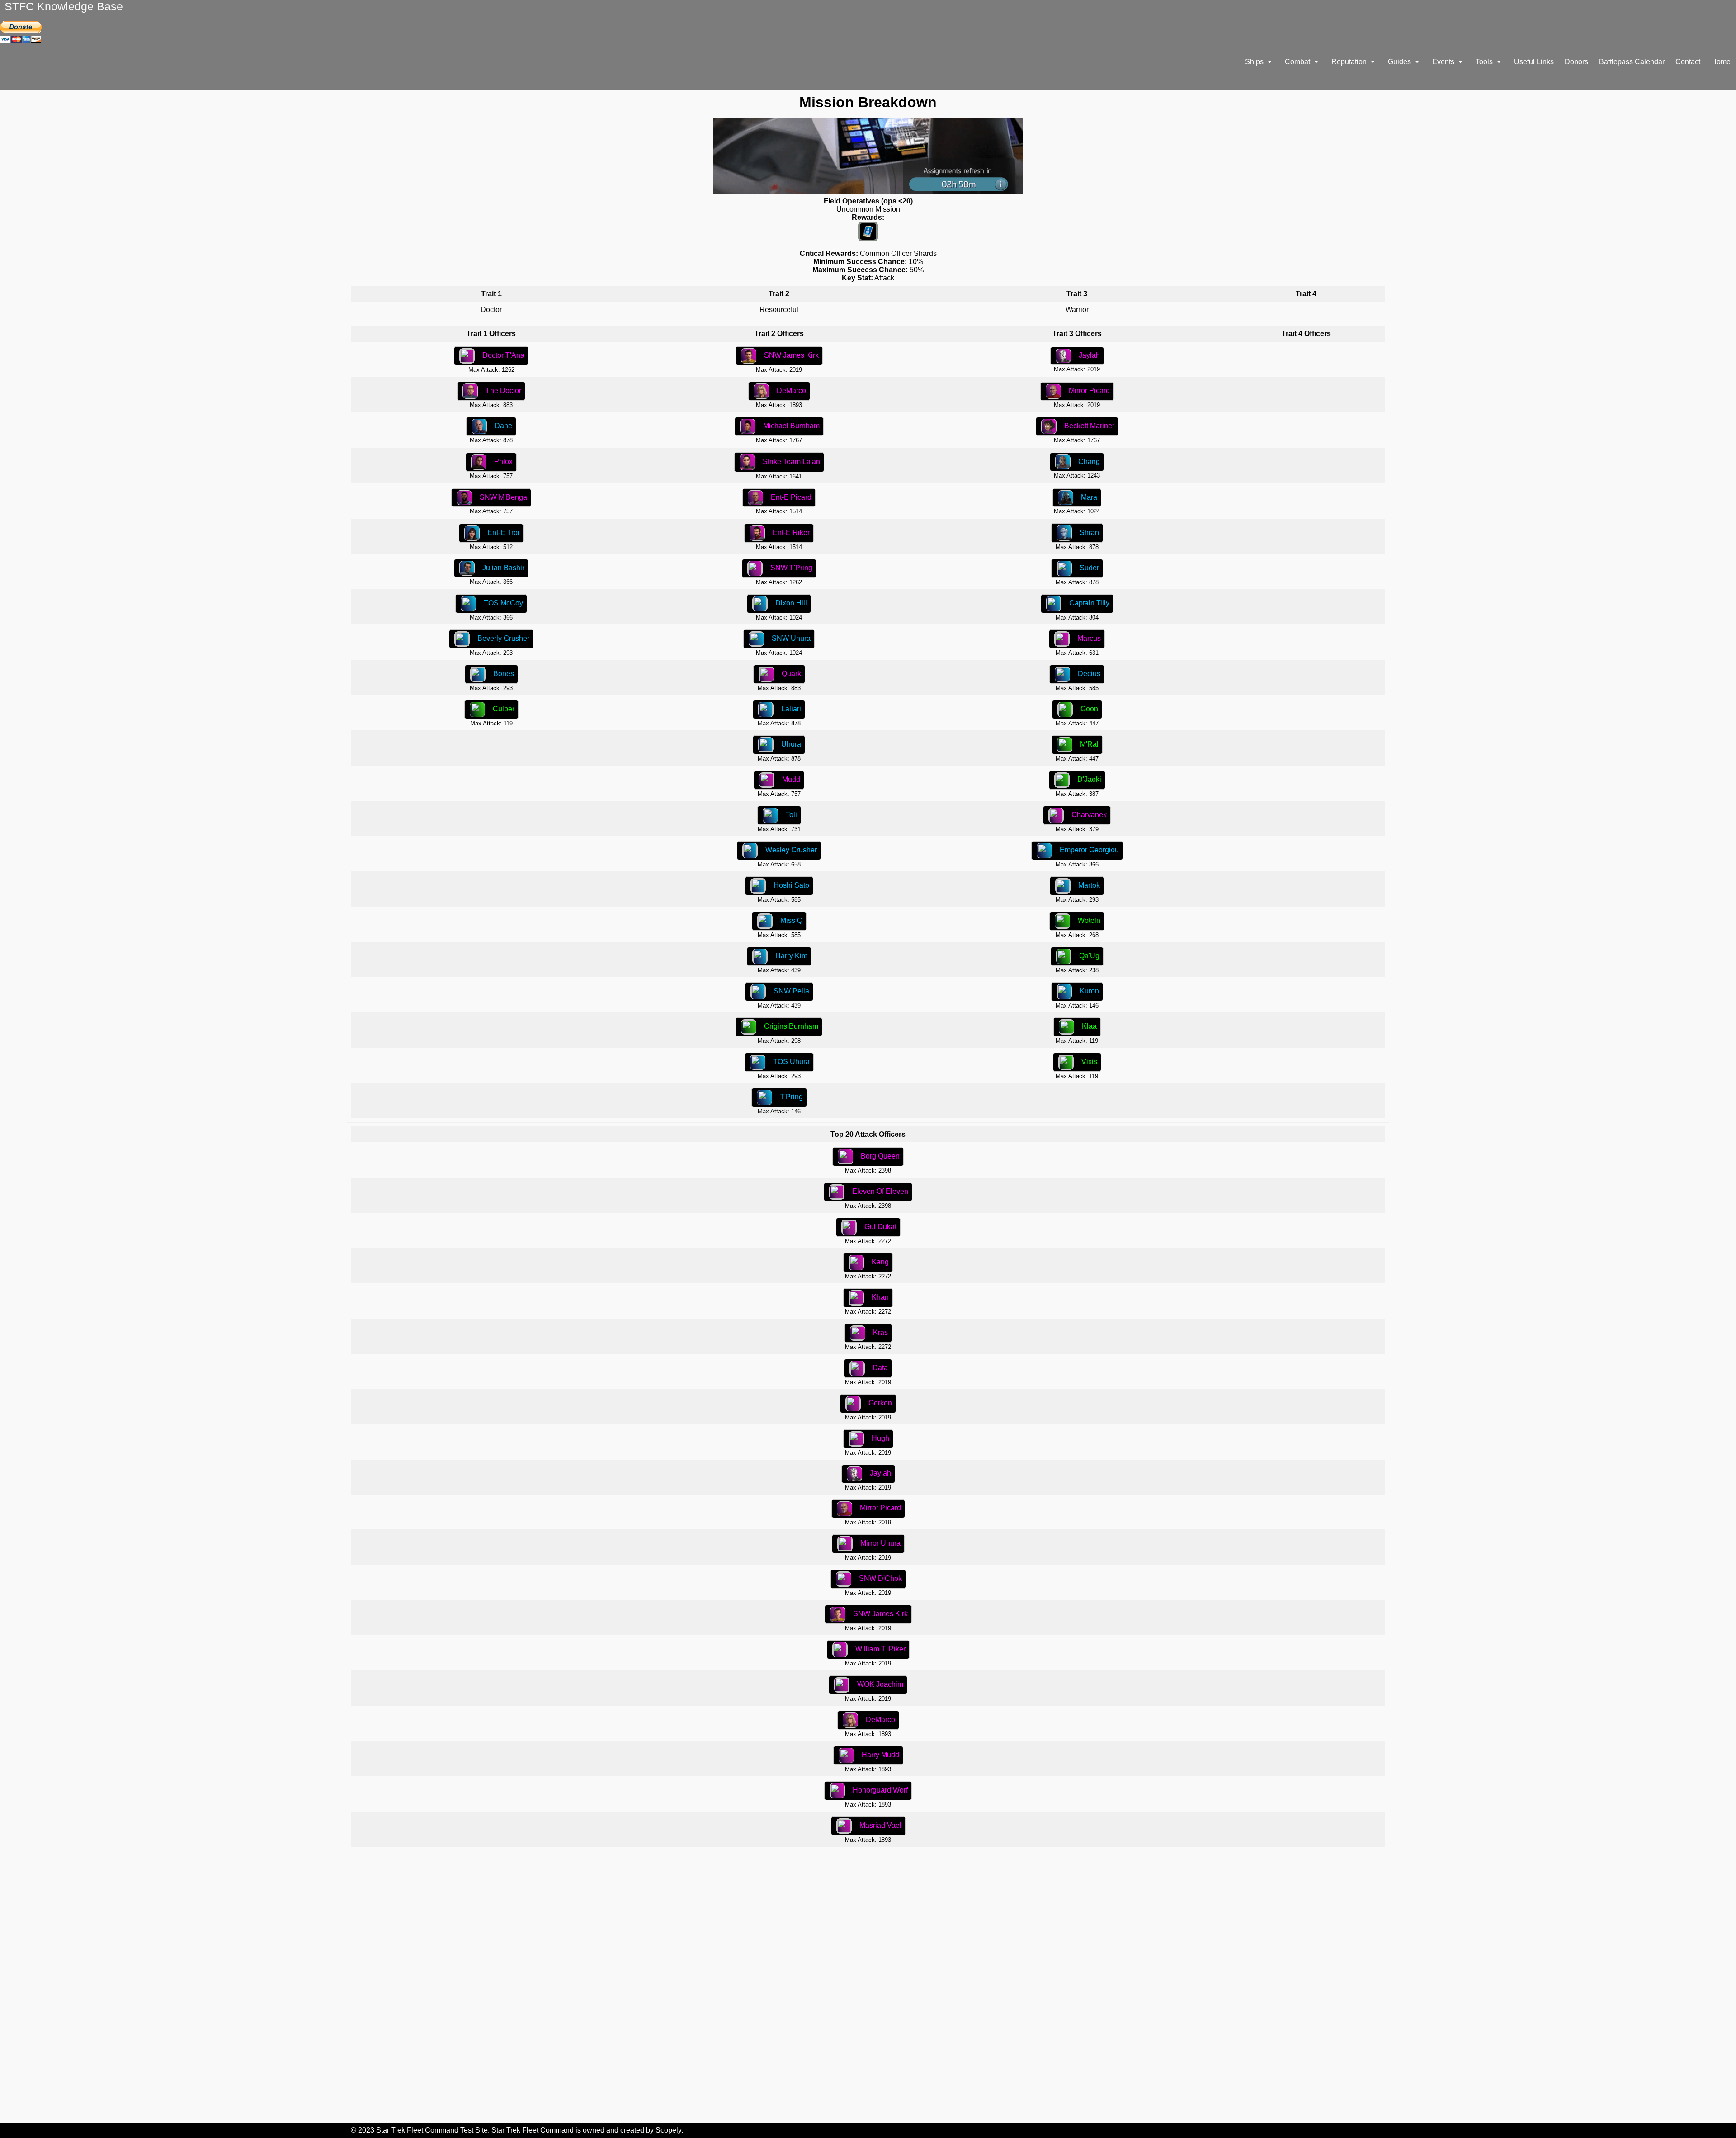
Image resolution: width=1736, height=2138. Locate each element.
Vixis (1089, 1062)
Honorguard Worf (880, 1790)
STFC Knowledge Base (64, 6)
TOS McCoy (503, 603)
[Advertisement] (868, 1987)
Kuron (1089, 991)
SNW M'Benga (503, 497)
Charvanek (1089, 815)
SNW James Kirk (791, 355)
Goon (1089, 709)
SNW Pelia (791, 991)
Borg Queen (880, 1156)
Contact (1688, 62)
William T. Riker (880, 1649)
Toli (791, 815)
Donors (1576, 62)
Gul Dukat (880, 1227)
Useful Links (1534, 62)
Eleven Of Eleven (880, 1191)
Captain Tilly (1089, 603)
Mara (1089, 497)
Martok (1089, 885)
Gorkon (880, 1403)
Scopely (668, 2130)
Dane (503, 426)
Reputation (1350, 62)
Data (880, 1368)
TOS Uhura (791, 1062)
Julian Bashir (503, 568)
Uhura (791, 744)
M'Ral (1089, 744)
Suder (1089, 568)
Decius (1089, 674)
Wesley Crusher (791, 850)
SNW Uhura (791, 638)
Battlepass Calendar (1632, 62)
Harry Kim (791, 956)
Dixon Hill (791, 603)
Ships (1255, 62)
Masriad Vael (880, 1825)
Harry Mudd (880, 1755)
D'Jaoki (1089, 779)
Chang (1089, 461)
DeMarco (791, 390)
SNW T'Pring (791, 568)
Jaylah (1089, 355)
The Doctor (503, 390)
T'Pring (791, 1097)
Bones (504, 674)
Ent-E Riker (791, 532)
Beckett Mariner (1089, 426)
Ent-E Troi (503, 532)
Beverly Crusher (503, 638)
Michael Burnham (791, 426)
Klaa (1089, 1026)
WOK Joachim (880, 1684)
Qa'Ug (1089, 956)
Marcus (1089, 638)
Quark (791, 674)
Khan (880, 1297)
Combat (1298, 62)
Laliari (791, 709)
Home (1721, 62)
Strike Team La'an (791, 461)
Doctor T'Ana (503, 355)
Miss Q (791, 920)
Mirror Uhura (880, 1543)
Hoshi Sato (791, 885)
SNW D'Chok (880, 1578)
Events (1444, 62)
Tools (1485, 62)
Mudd (791, 779)
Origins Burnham (791, 1026)
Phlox (503, 461)
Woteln (1089, 920)
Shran (1089, 532)
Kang (880, 1262)
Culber (504, 709)
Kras (880, 1332)
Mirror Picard (1089, 390)
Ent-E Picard (791, 497)
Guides (1400, 62)
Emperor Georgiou (1089, 850)
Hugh (880, 1438)
